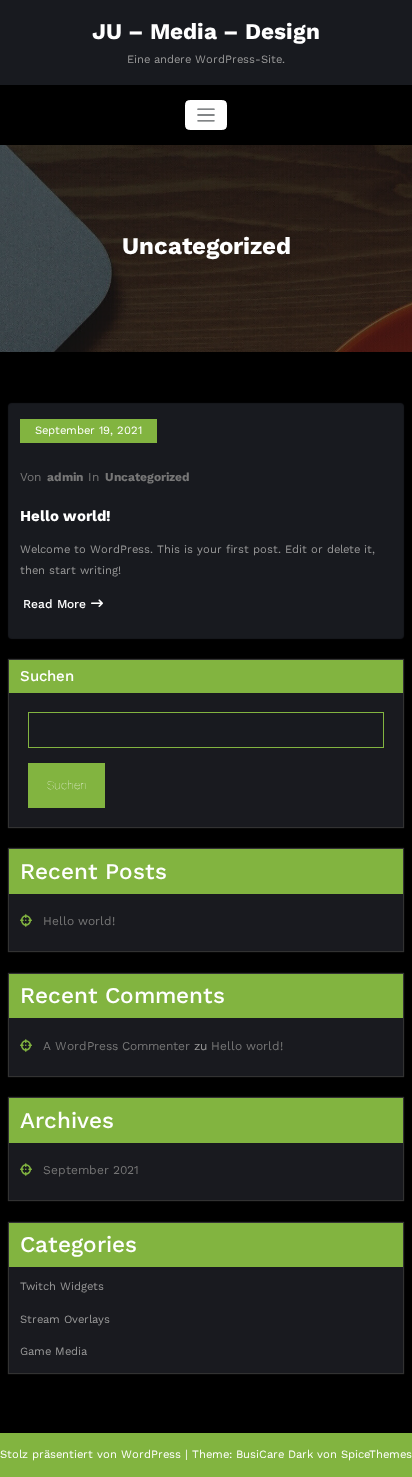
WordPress (151, 1454)
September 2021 (91, 1170)
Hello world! (65, 516)
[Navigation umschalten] (206, 115)
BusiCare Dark (274, 1454)
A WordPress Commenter (116, 1046)
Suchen (47, 676)
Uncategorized (147, 477)
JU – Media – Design (206, 31)
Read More (54, 604)
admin (65, 477)
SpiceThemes (376, 1454)
